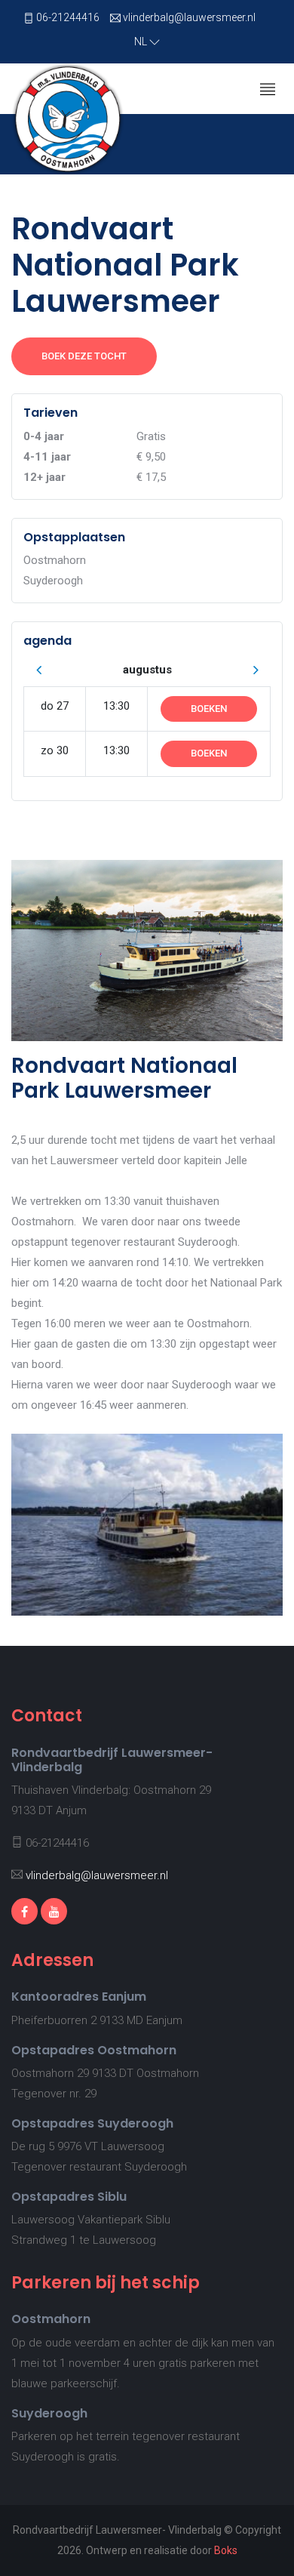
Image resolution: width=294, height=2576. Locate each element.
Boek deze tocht (84, 356)
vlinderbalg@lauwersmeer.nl (189, 17)
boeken (209, 709)
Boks (226, 2550)
